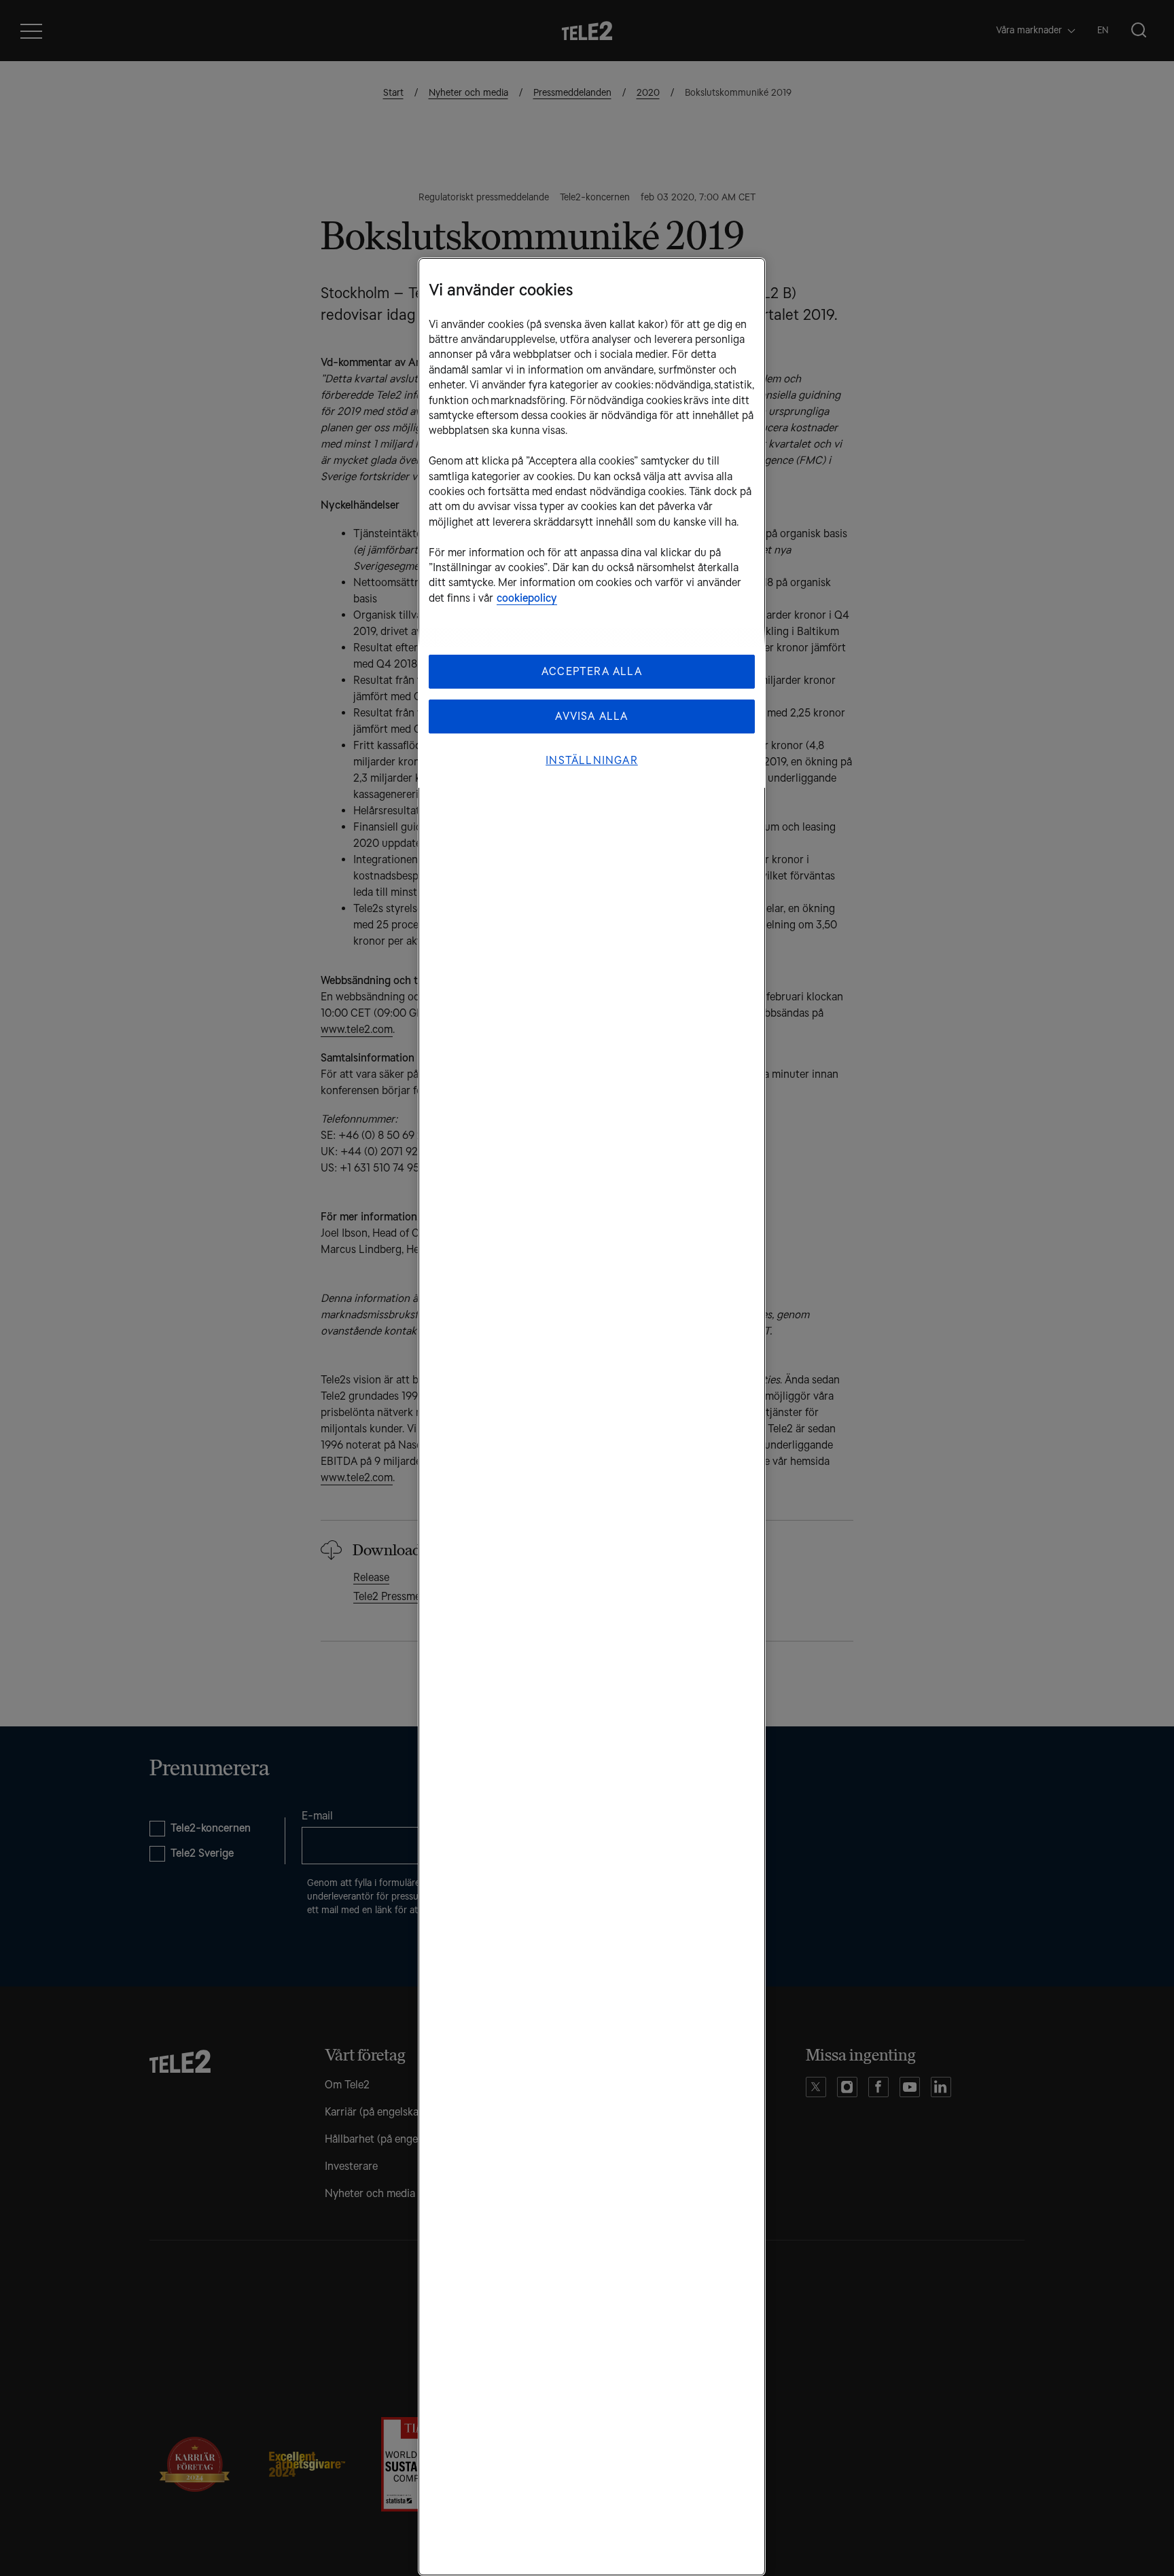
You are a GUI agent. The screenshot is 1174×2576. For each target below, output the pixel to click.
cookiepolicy (527, 598)
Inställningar (592, 760)
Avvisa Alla (591, 716)
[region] (592, 1417)
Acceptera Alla (592, 671)
